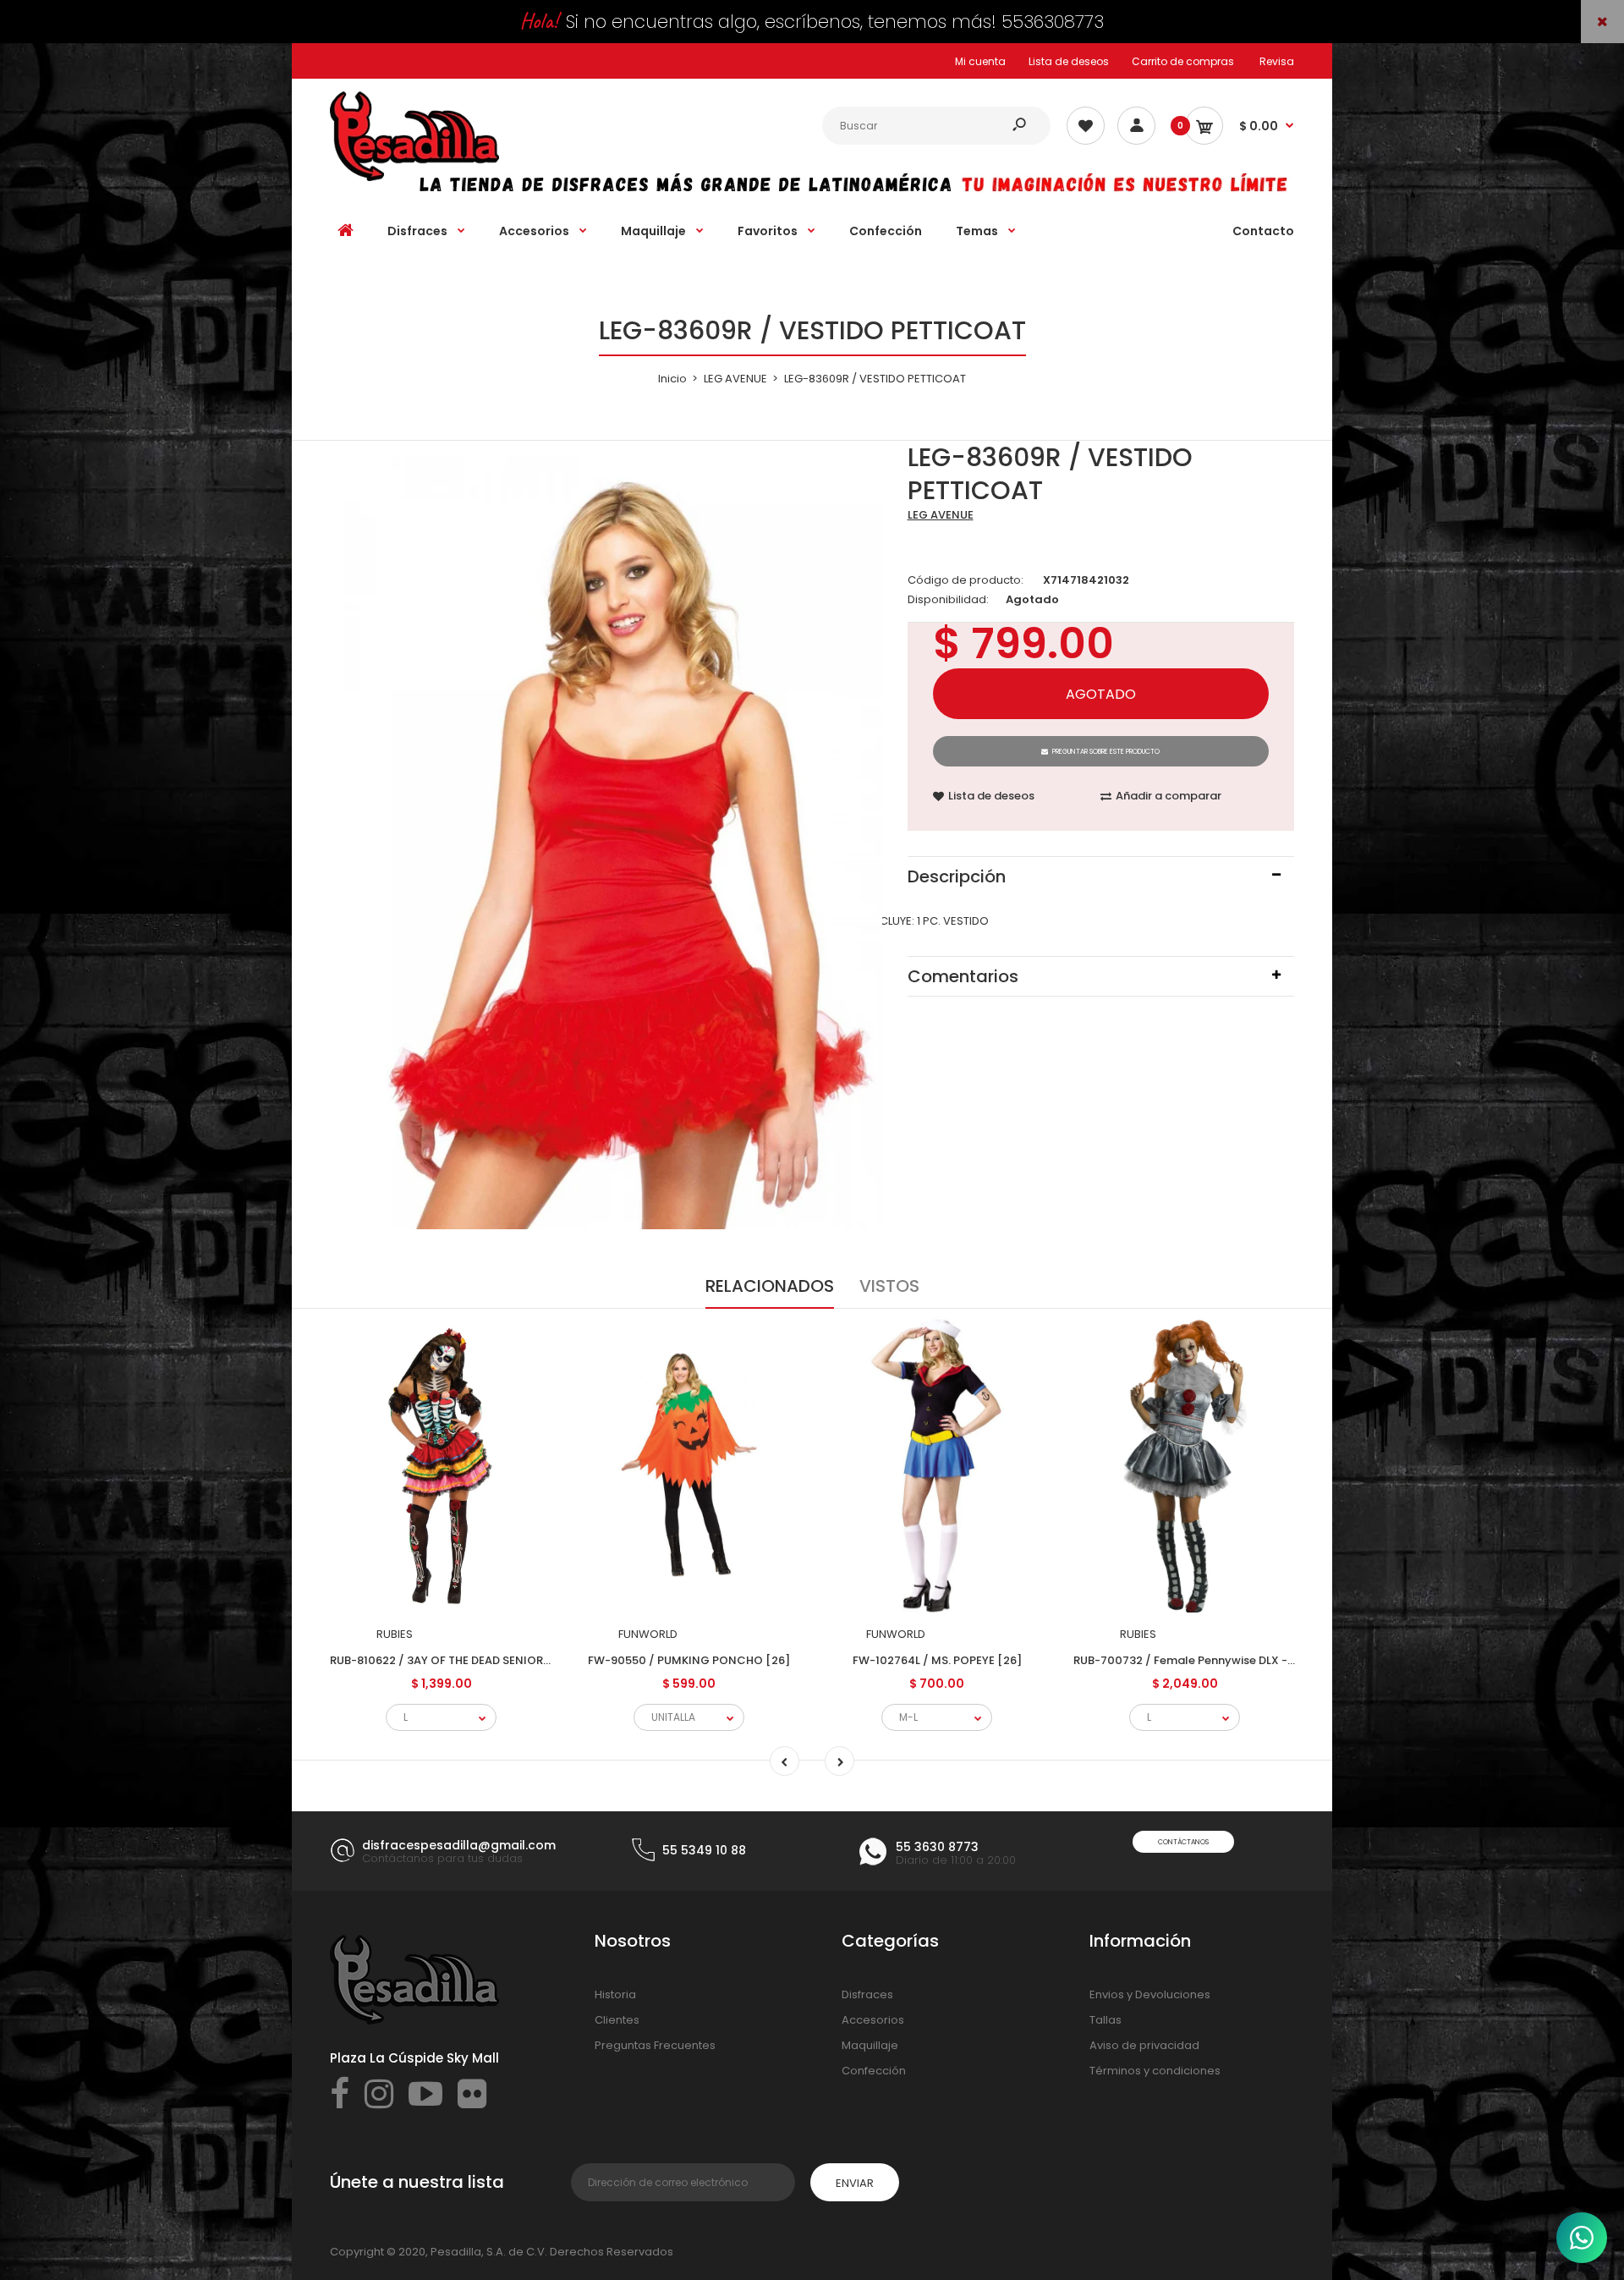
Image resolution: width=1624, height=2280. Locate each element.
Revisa (1277, 61)
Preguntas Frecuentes (655, 2045)
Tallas (1106, 2020)
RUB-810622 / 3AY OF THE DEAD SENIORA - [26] (458, 1660)
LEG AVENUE (941, 515)
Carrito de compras (1183, 61)
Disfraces (867, 1994)
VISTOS (889, 1286)
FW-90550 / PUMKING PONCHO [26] (689, 1660)
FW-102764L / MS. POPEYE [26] (937, 1660)
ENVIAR (855, 2183)
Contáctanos (1183, 1842)
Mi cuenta (980, 61)
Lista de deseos (1069, 61)
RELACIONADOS (770, 1286)
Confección (874, 2071)
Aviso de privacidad (1144, 2045)
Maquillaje (870, 2045)
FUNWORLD (648, 1634)
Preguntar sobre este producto (1106, 752)
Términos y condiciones (1155, 2071)
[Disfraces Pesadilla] (414, 177)
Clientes (617, 2020)
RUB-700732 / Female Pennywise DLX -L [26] (1196, 1660)
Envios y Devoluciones (1150, 1994)
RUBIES (395, 1634)
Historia (615, 1994)
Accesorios (873, 2020)
